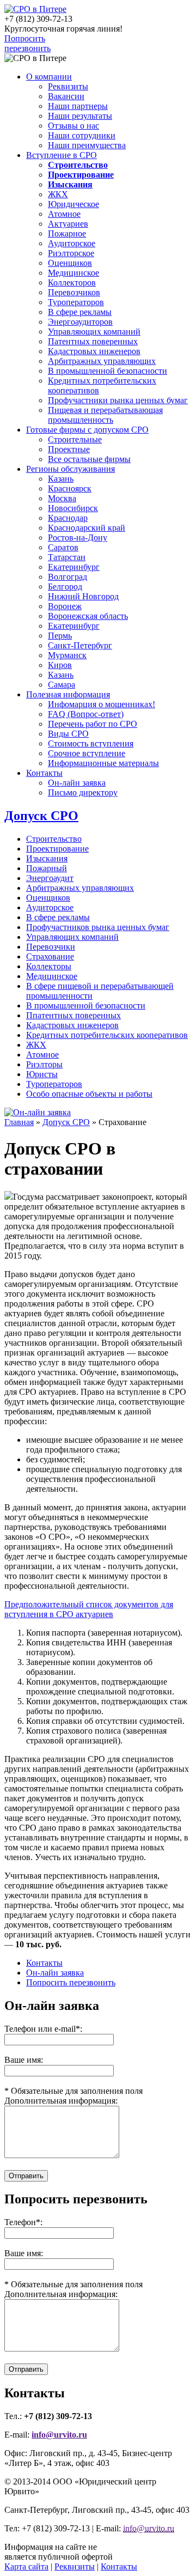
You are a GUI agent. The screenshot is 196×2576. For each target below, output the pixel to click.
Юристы (42, 1074)
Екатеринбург (74, 567)
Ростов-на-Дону (78, 537)
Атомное (64, 214)
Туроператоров (76, 302)
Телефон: (23, 2222)
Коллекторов (72, 282)
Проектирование (57, 849)
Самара (62, 685)
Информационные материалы (103, 763)
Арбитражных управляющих (102, 361)
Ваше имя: (24, 2253)
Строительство (54, 839)
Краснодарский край (87, 528)
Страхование (50, 956)
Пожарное (67, 233)
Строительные (75, 439)
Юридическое (73, 204)
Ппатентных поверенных (73, 1015)
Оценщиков (70, 263)
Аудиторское (72, 243)
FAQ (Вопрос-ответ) (86, 714)
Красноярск (70, 488)
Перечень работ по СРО (93, 724)
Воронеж (65, 606)
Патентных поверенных (93, 341)
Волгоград (68, 577)
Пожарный (47, 868)
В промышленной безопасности (108, 371)
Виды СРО (68, 734)
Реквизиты (68, 86)
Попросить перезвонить (27, 43)
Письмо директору (83, 792)
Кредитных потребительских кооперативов (107, 1035)
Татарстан (67, 557)
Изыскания (47, 858)
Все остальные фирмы (89, 459)
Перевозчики (51, 947)
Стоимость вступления (91, 743)
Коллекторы (49, 966)
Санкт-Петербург (80, 645)
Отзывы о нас (73, 126)
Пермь (60, 636)
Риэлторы (44, 1064)
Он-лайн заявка (77, 783)
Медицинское (73, 273)
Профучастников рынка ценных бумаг (98, 927)
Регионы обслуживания (71, 469)
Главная (19, 1122)
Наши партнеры (78, 106)
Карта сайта (26, 2566)
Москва (62, 498)
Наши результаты (80, 116)
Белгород (65, 587)
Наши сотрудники (82, 135)
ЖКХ (58, 194)
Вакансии (66, 96)
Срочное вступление (87, 753)
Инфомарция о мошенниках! (102, 704)
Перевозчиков (74, 292)
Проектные (69, 449)
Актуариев (68, 224)
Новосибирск (73, 508)
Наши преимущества (87, 145)
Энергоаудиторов (80, 322)
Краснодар (68, 518)
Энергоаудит (50, 878)
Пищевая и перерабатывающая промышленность (105, 415)
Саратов (63, 547)
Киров (60, 665)
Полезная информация (68, 694)
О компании (49, 77)
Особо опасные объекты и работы (89, 1094)
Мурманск (67, 655)
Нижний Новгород (83, 596)
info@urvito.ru (59, 2435)
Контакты (44, 773)
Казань (61, 479)
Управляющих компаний (94, 332)
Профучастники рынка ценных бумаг (118, 400)
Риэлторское (71, 253)
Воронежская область (88, 616)
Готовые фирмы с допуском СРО (87, 430)
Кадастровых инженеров (94, 351)
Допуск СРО (41, 816)
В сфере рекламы (80, 312)
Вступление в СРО (62, 155)
